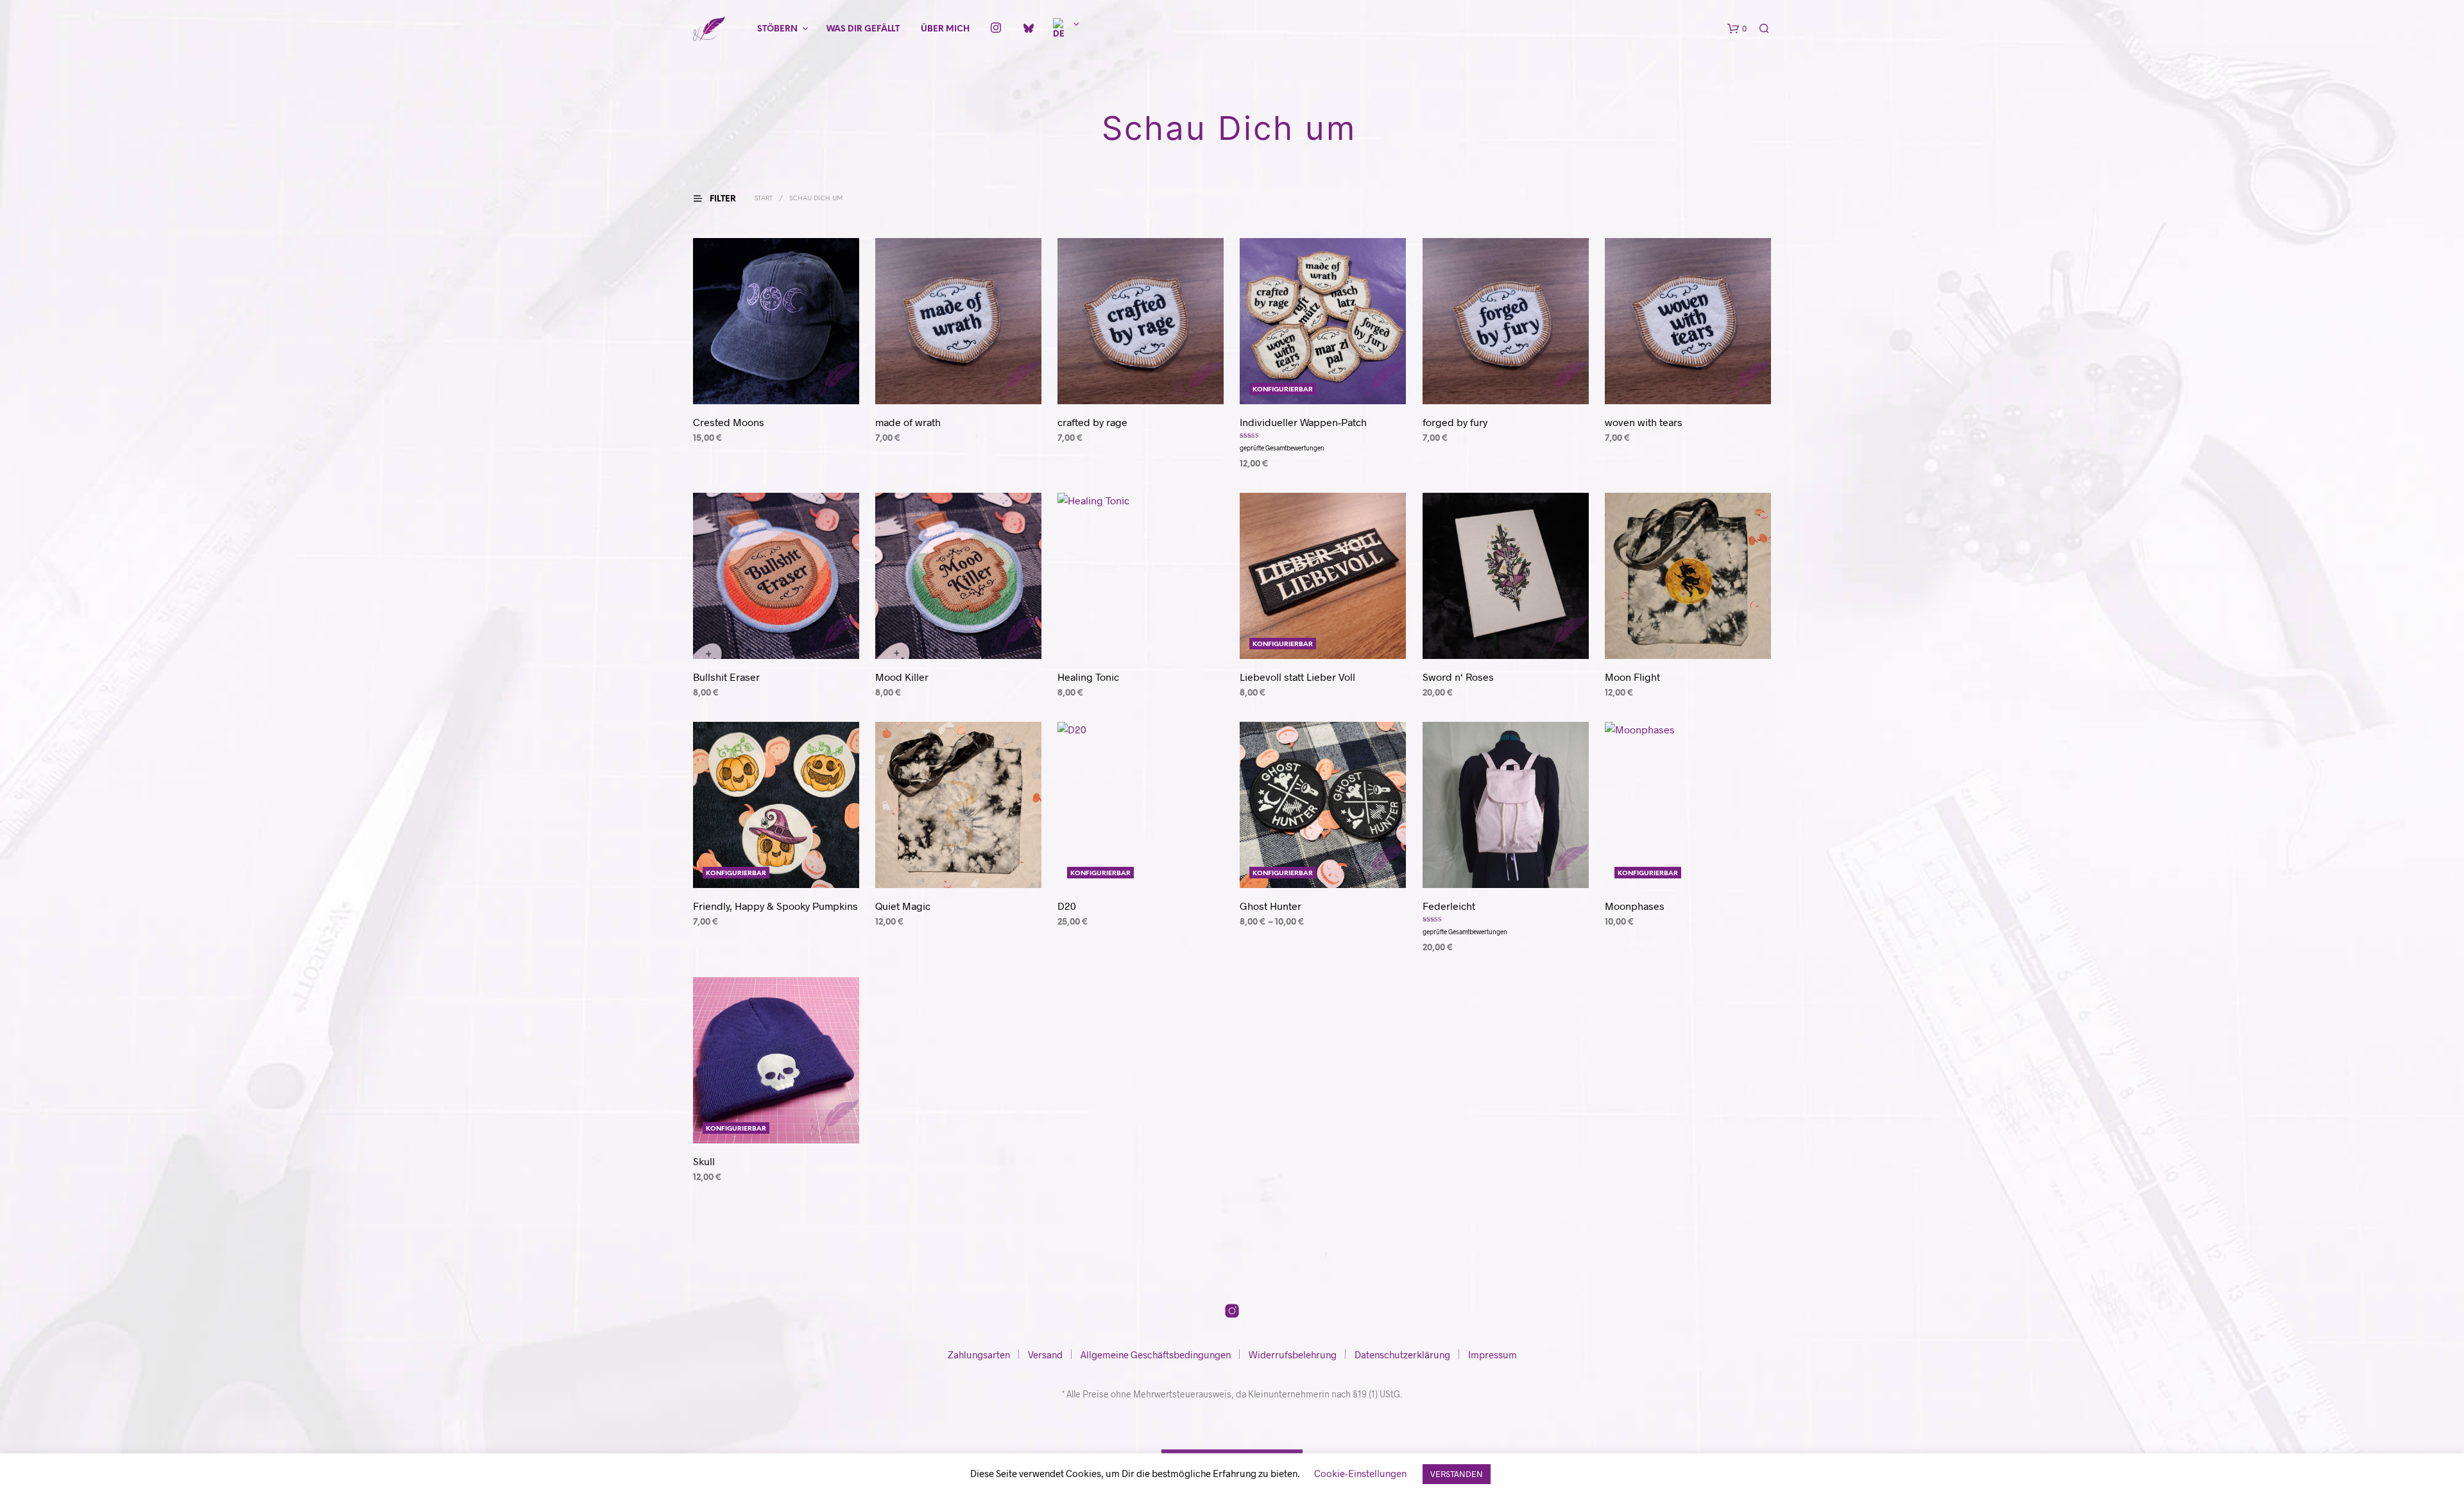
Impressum (1493, 1354)
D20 (1067, 906)
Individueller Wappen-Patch (1303, 422)
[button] (1737, 29)
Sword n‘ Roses (1458, 677)
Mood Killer (902, 677)
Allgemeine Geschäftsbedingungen (1156, 1354)
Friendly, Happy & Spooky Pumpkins (775, 906)
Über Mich (945, 29)
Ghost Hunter (1270, 906)
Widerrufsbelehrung (1293, 1354)
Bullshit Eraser (726, 677)
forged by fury (1455, 422)
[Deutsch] (1061, 30)
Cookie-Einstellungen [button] (1360, 1473)
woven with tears (1644, 422)
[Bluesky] (1022, 27)
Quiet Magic (903, 906)
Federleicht (1449, 906)
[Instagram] (996, 29)
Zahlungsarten (979, 1354)
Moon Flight (1632, 677)
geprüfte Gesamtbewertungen (1282, 448)
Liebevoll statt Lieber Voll (1297, 677)
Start (764, 199)
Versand (1045, 1354)
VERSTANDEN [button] (1457, 1474)
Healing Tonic (1088, 677)
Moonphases (1635, 906)
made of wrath (908, 422)
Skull (704, 1161)
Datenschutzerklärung (1402, 1354)
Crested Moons (729, 422)
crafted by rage (1092, 422)
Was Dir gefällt (863, 29)
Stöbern (777, 29)
